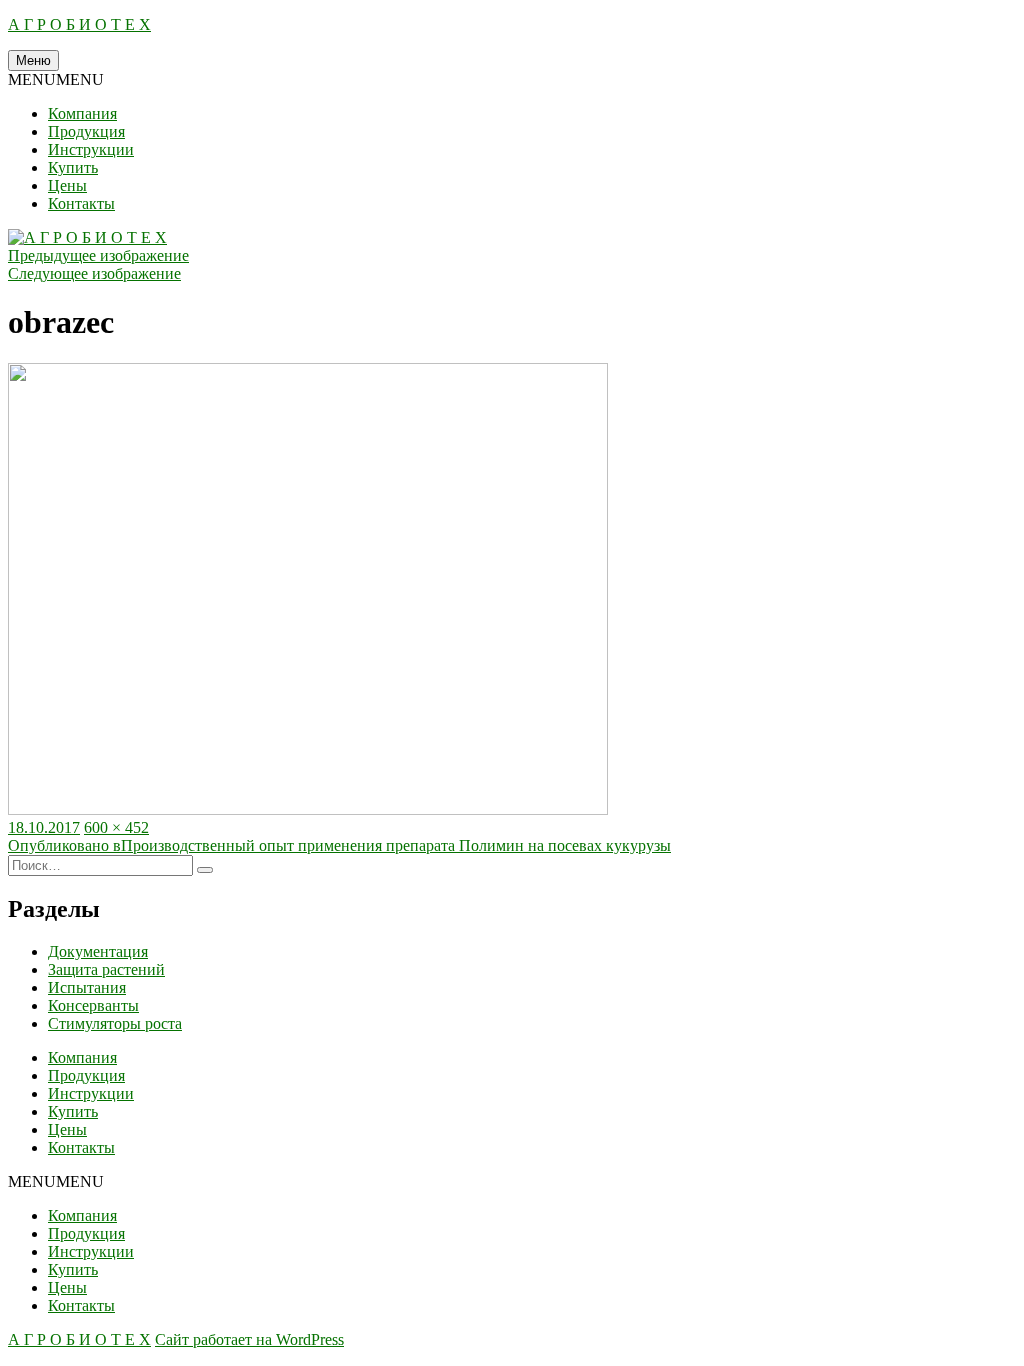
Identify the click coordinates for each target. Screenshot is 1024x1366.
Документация (98, 951)
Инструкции (91, 149)
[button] (56, 79)
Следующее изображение (94, 273)
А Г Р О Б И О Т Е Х (79, 24)
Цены (67, 185)
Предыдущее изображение (98, 255)
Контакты (81, 203)
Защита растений (106, 969)
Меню (33, 60)
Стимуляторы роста (115, 1023)
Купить (73, 167)
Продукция (86, 131)
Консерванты (93, 1005)
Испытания (87, 987)
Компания (82, 113)
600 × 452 (116, 827)
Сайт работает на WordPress (249, 1339)
